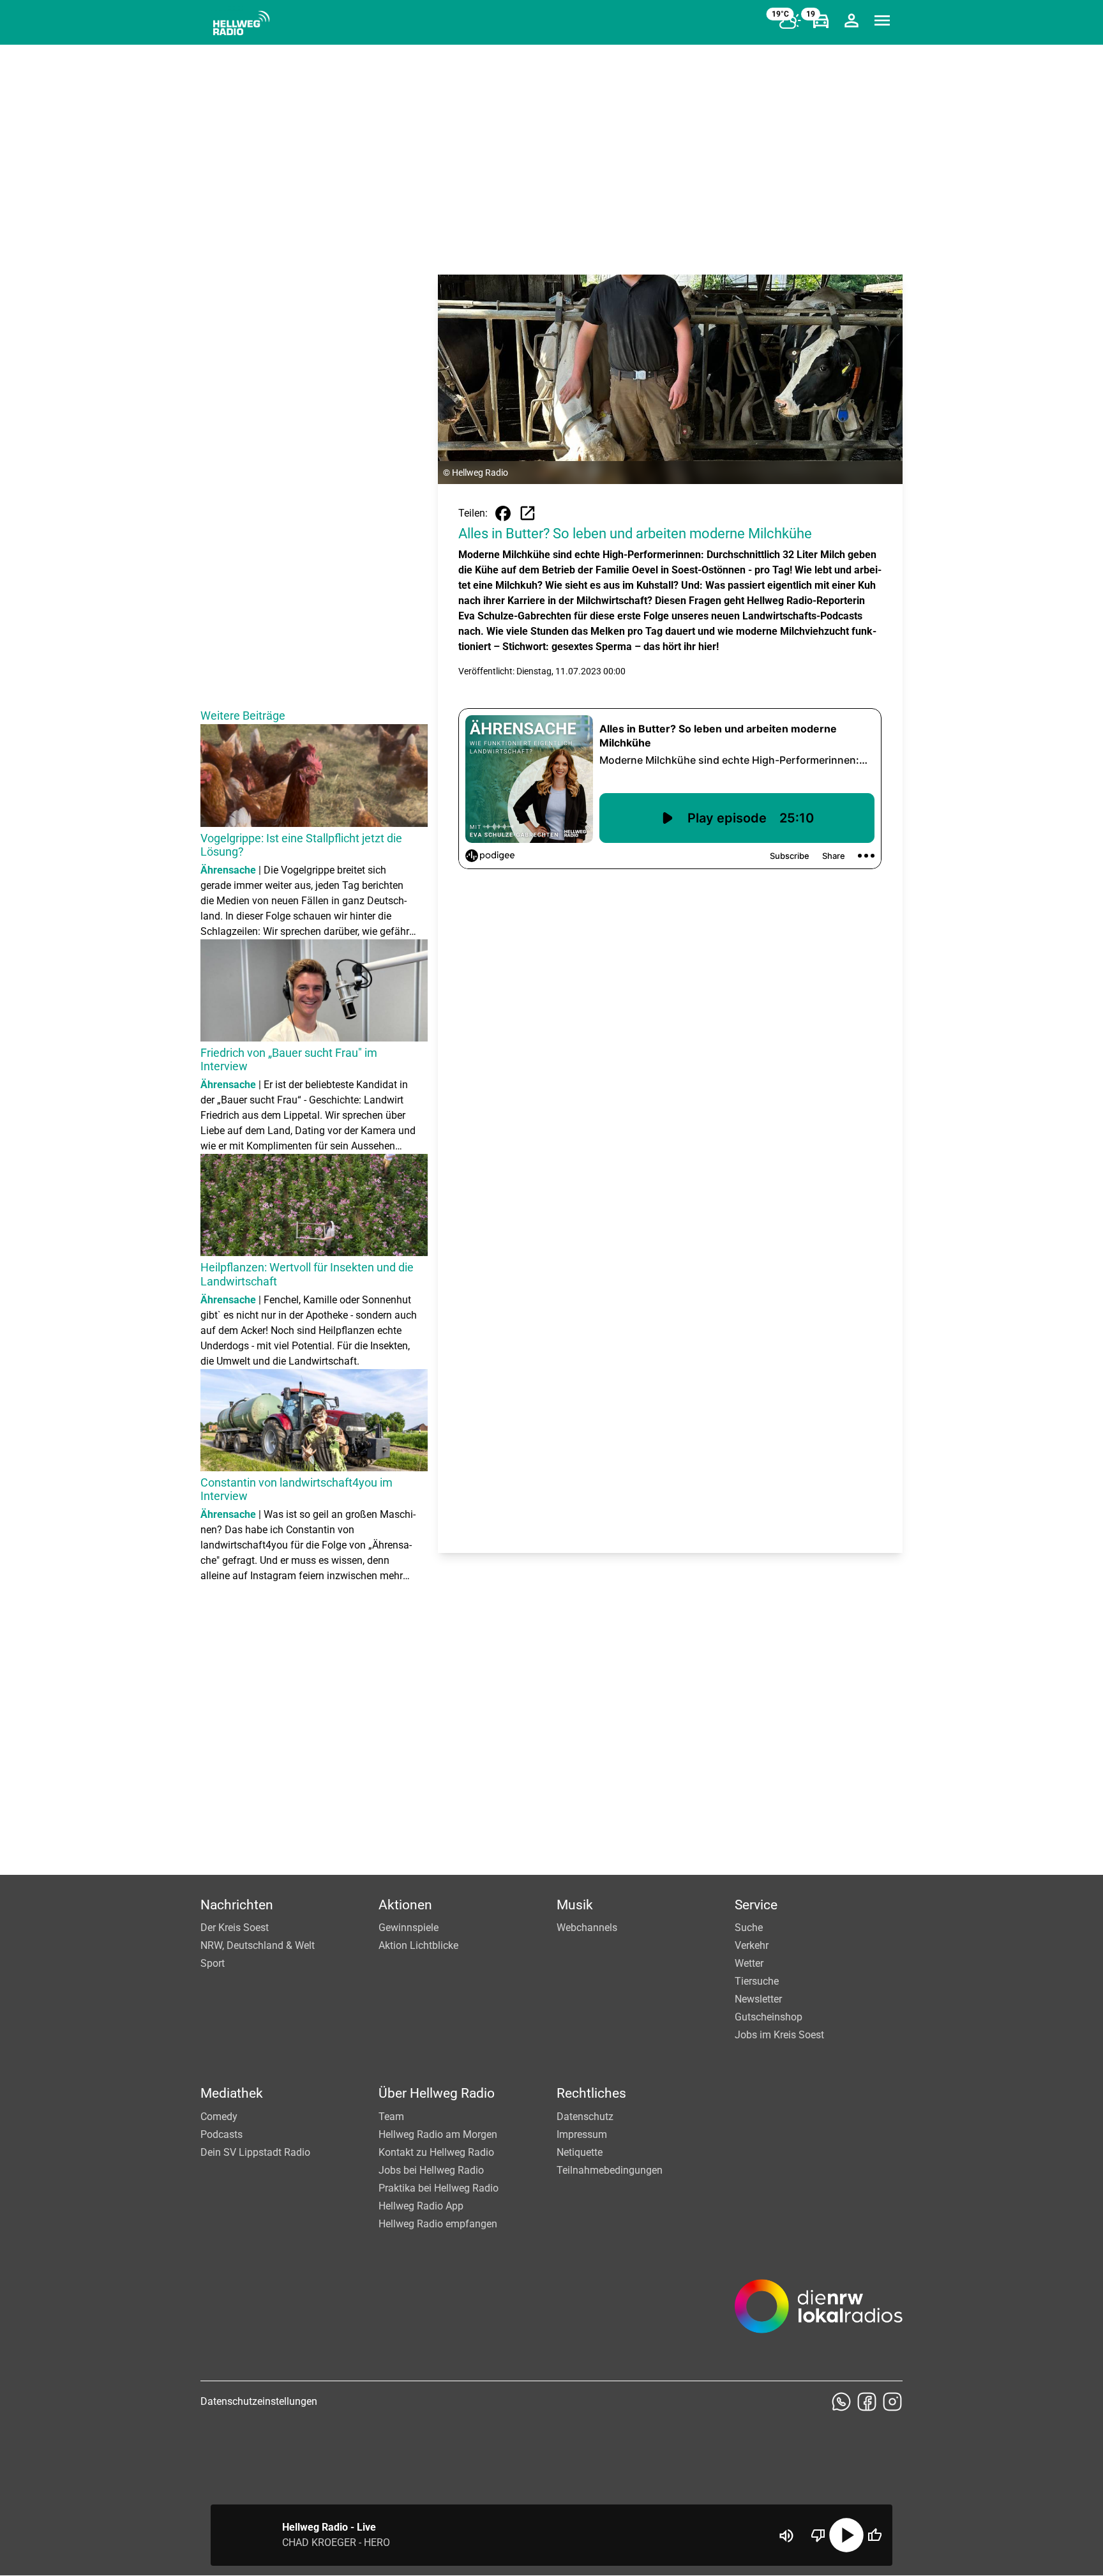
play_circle (846, 2535)
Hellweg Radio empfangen (438, 2224)
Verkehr (752, 1945)
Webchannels (587, 1928)
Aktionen (405, 1905)
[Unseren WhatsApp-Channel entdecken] (841, 2402)
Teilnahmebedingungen (610, 2170)
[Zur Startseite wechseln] (241, 23)
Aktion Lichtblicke (418, 1945)
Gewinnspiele (409, 1928)
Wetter (749, 1963)
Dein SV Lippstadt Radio (255, 2152)
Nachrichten (237, 1905)
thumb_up (874, 2535)
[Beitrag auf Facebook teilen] (503, 513)
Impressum (582, 2134)
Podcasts (221, 2134)
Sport (213, 1963)
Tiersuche (757, 1981)
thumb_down (818, 2535)
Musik (575, 1905)
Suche (749, 1928)
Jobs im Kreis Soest (779, 2035)
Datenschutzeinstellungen (259, 2401)
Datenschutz (585, 2117)
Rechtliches (591, 2093)
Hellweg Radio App (421, 2206)
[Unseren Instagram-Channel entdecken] (892, 2402)
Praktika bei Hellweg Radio (439, 2188)
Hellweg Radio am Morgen (438, 2134)
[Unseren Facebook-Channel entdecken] (867, 2402)
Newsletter (758, 1999)
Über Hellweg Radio (437, 2093)
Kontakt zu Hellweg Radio (436, 2152)
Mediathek (232, 2093)
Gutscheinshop (769, 2017)
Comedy (219, 2117)
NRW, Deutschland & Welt (258, 1945)
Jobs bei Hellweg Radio (431, 2170)
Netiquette (580, 2152)
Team (391, 2117)
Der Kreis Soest (235, 1928)
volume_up (786, 2536)
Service (756, 1905)
